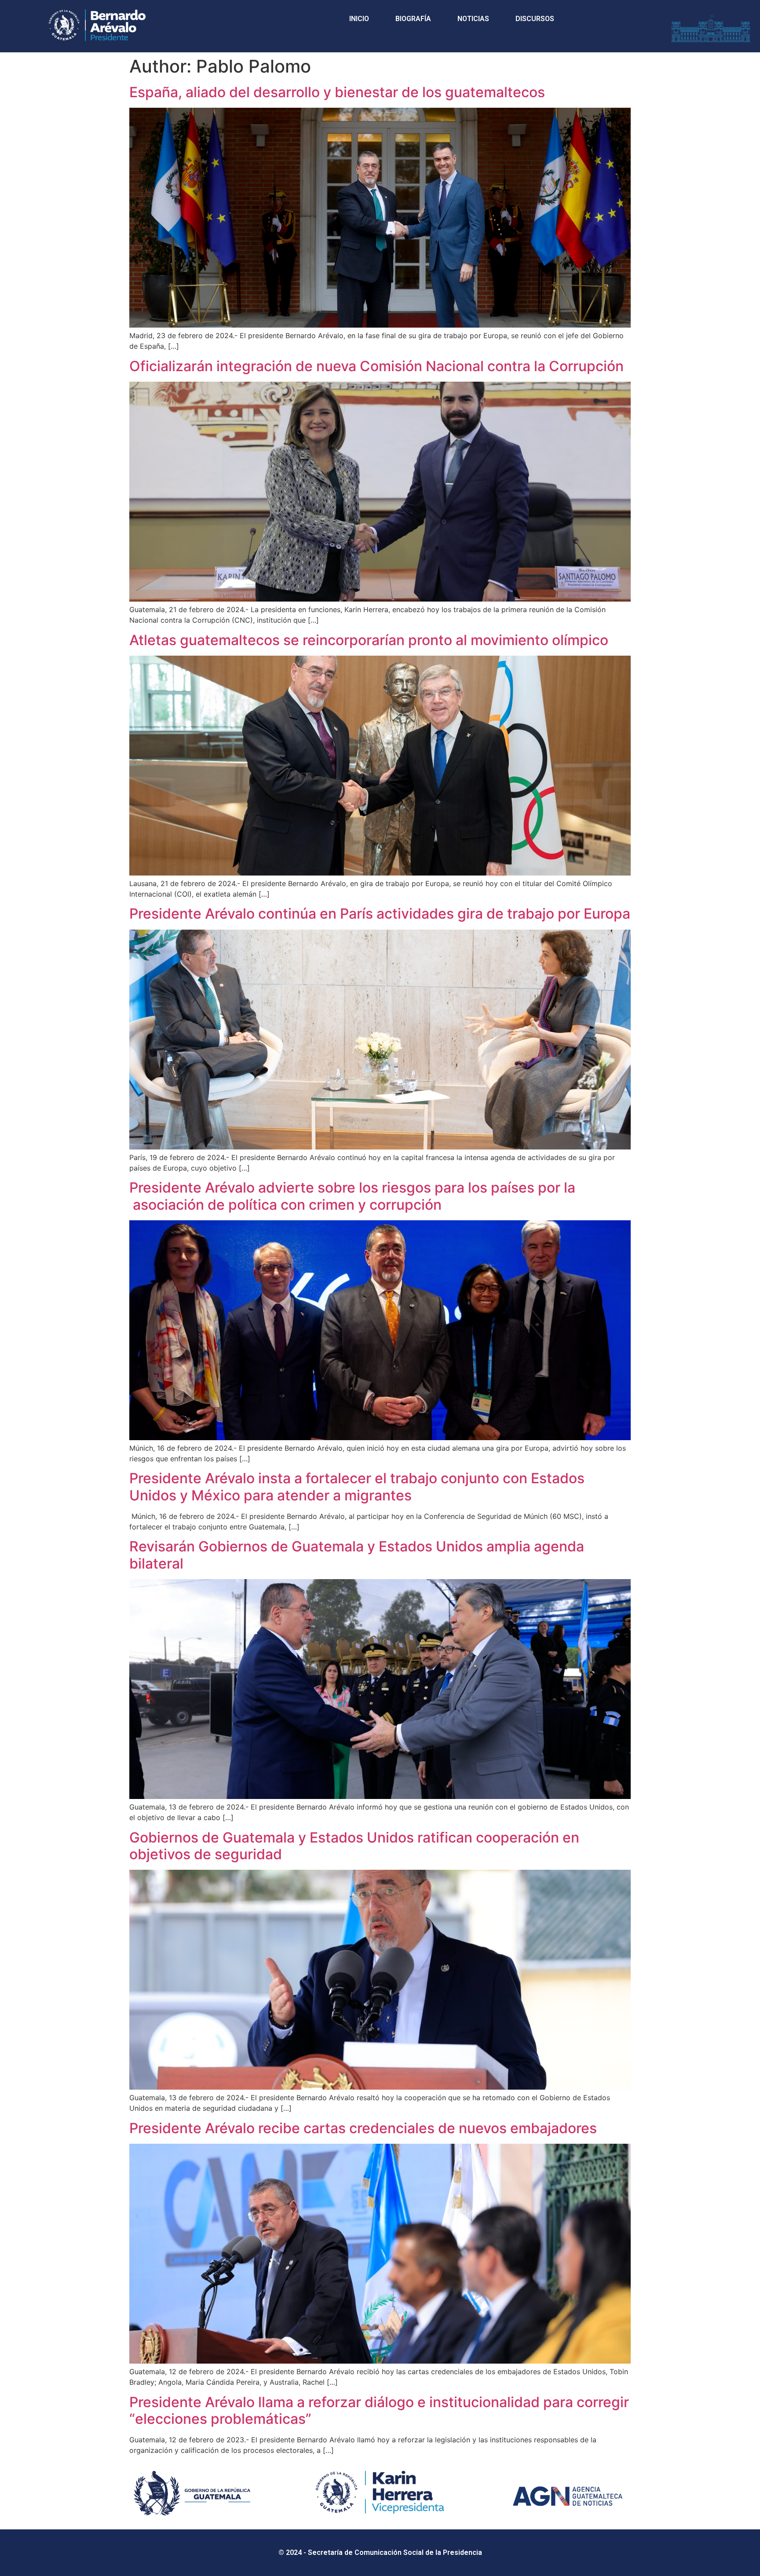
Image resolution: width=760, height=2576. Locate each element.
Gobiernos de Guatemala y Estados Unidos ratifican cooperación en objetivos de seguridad (354, 1846)
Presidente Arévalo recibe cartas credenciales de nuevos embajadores (363, 2128)
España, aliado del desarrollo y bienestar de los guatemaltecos (337, 92)
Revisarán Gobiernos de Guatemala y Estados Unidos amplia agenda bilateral (357, 1555)
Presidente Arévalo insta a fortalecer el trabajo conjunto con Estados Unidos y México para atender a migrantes (357, 1487)
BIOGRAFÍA (413, 19)
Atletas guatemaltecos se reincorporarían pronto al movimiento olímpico (369, 640)
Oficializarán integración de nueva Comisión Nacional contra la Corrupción (376, 366)
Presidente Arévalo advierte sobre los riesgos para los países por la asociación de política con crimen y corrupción (352, 1196)
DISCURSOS (535, 19)
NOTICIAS (473, 19)
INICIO (359, 19)
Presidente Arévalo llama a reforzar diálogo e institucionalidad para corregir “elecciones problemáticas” (379, 2410)
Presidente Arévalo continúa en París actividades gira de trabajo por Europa (380, 914)
